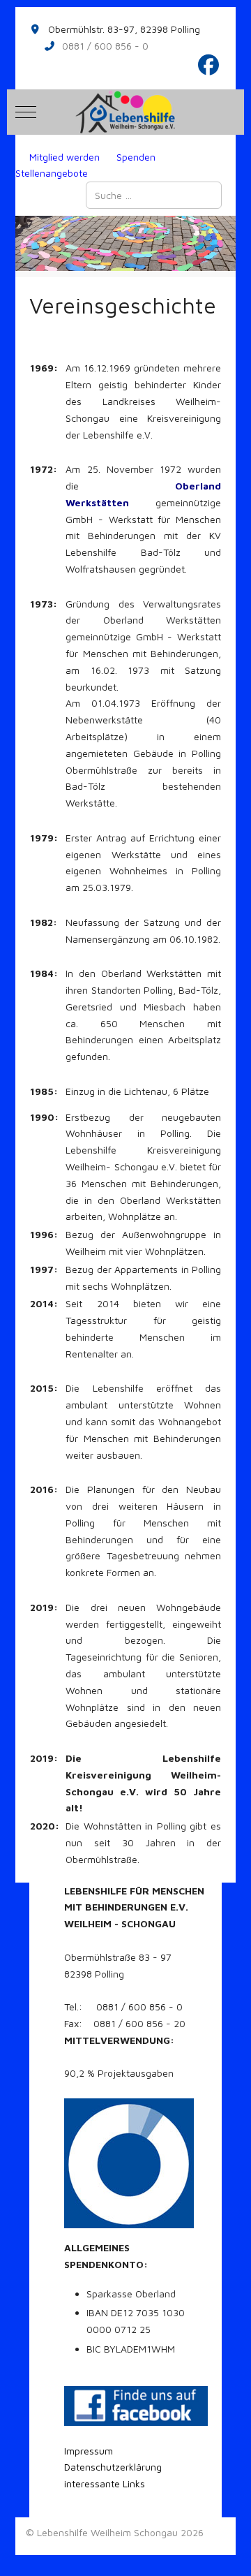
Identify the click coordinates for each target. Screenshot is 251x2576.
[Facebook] (209, 65)
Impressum (89, 2451)
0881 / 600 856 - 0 (105, 46)
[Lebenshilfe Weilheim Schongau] (125, 112)
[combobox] (154, 195)
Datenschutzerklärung (113, 2467)
